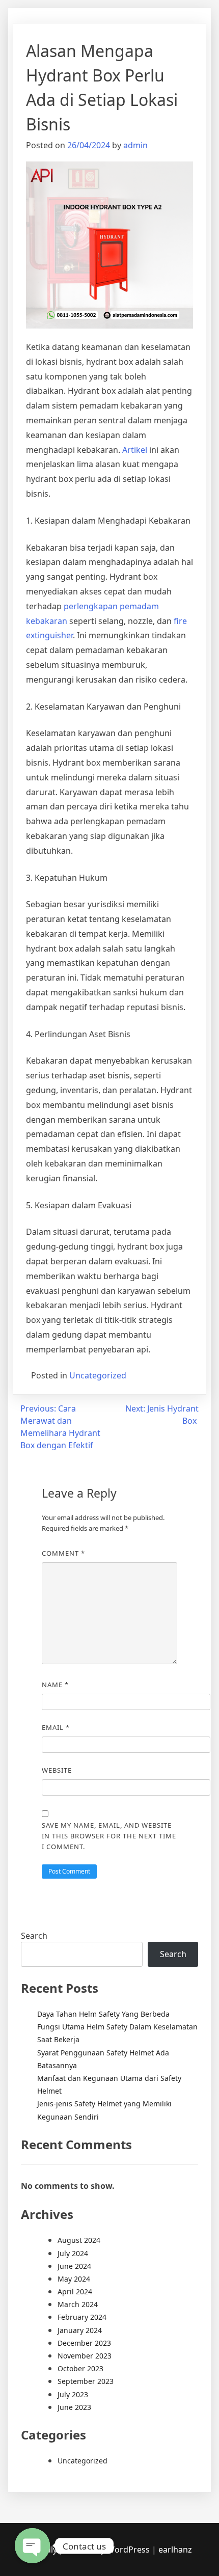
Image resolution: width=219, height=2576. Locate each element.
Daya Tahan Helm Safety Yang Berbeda (103, 2014)
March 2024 (78, 2304)
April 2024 (75, 2292)
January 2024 (80, 2330)
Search (34, 1936)
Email (56, 1727)
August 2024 (79, 2240)
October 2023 (80, 2368)
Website (57, 1770)
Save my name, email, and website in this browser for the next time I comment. (109, 1836)
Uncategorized (98, 1375)
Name (55, 1685)
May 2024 (74, 2279)
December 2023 (84, 2343)
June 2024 (74, 2266)
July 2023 (73, 2394)
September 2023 (86, 2381)
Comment (63, 1553)
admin (135, 145)
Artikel (135, 450)
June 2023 (74, 2407)
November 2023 (85, 2356)
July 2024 (73, 2253)
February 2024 (82, 2317)
